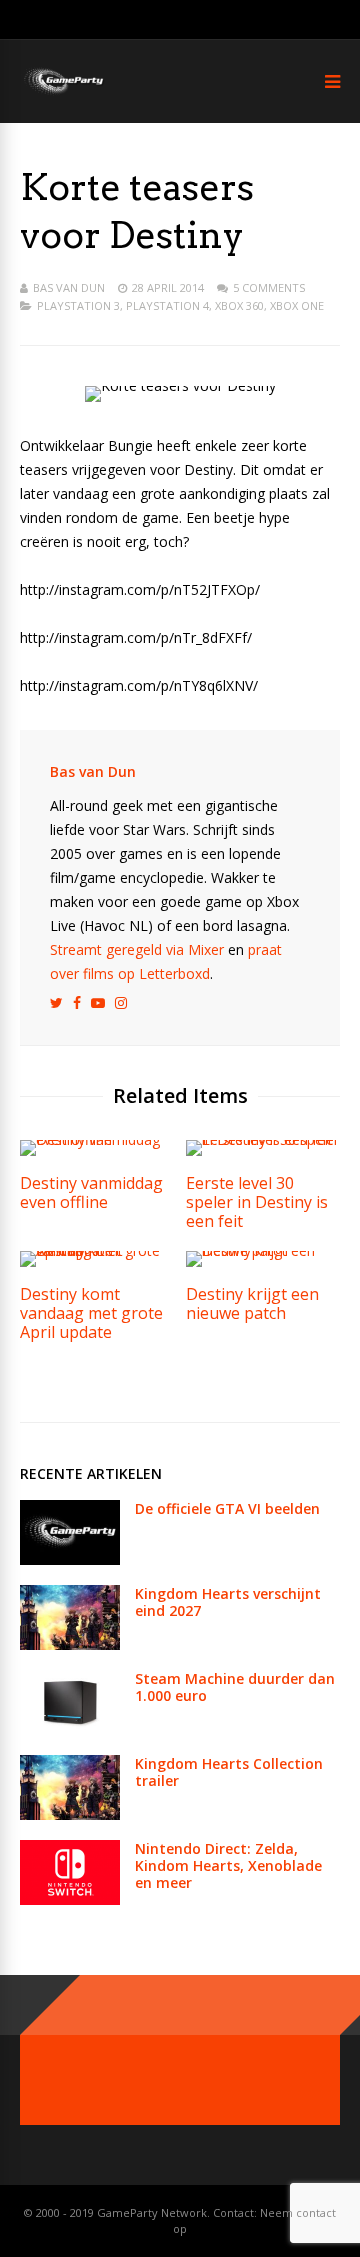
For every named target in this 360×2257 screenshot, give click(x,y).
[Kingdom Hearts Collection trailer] (70, 1814)
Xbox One (297, 305)
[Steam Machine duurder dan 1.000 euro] (70, 1729)
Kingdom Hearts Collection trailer (229, 1772)
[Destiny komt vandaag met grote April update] (97, 1250)
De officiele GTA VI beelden (227, 1508)
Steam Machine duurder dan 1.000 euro (235, 1687)
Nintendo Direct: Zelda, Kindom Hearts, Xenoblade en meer (228, 1865)
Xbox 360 (239, 305)
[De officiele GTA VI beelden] (70, 1559)
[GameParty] (62, 92)
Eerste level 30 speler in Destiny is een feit (257, 1202)
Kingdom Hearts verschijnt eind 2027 (228, 1602)
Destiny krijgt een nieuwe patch (252, 1303)
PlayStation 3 (78, 305)
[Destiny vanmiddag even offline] (97, 1139)
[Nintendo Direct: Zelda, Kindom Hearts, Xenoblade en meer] (70, 1899)
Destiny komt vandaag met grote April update (91, 1313)
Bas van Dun (69, 287)
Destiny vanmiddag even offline (91, 1192)
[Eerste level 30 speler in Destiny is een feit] (263, 1139)
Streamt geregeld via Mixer (137, 949)
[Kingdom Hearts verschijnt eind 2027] (70, 1644)
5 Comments (269, 287)
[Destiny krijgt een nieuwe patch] (263, 1250)
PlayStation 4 (167, 305)
